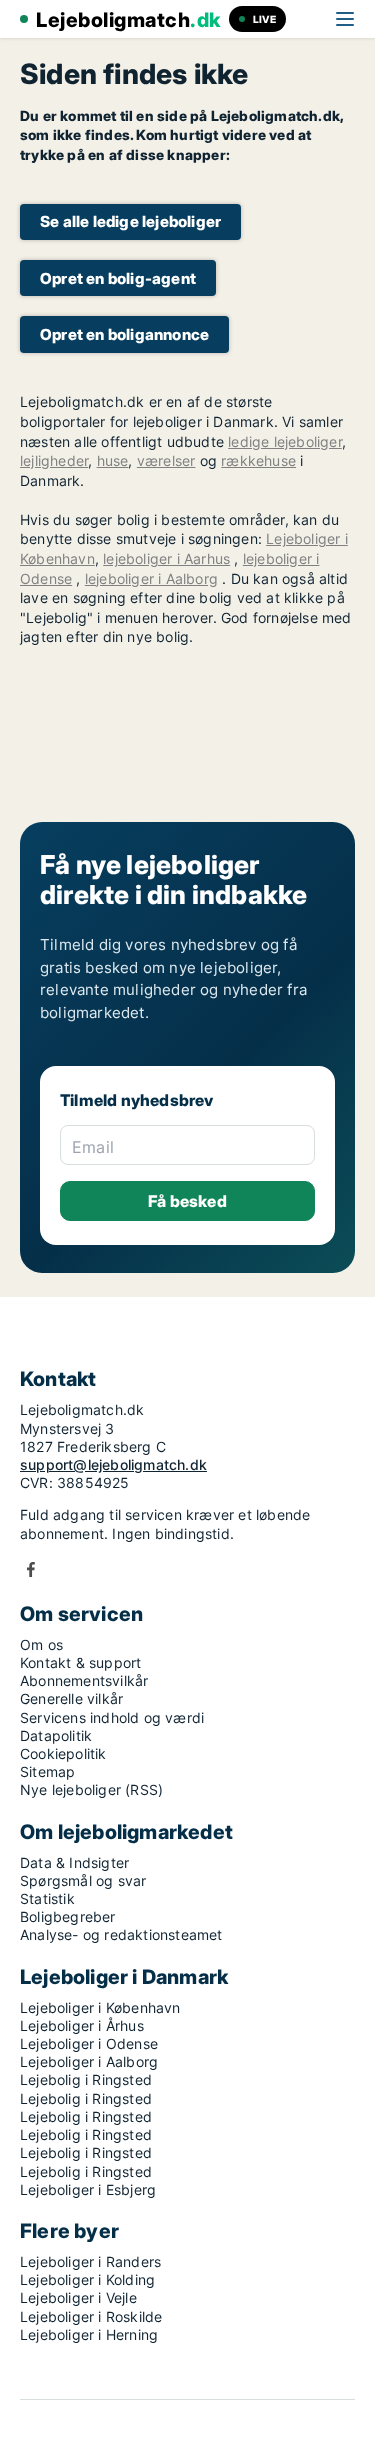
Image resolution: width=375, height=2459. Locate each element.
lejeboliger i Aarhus (166, 558)
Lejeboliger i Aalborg (89, 2061)
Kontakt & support (80, 1662)
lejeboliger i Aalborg (151, 578)
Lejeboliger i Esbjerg (88, 2189)
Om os (41, 1644)
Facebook (31, 1569)
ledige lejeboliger (285, 441)
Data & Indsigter (74, 1862)
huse (113, 460)
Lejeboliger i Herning (89, 2334)
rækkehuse (258, 460)
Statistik (47, 1898)
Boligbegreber (68, 1916)
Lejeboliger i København (100, 2007)
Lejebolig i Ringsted (86, 2079)
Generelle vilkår (71, 1698)
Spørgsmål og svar (83, 1880)
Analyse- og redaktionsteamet (121, 1934)
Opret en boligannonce (124, 334)
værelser (166, 460)
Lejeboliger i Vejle (78, 2297)
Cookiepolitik (63, 1753)
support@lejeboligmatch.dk (113, 1464)
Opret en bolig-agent (118, 278)
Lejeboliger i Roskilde (91, 2316)
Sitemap (47, 1771)
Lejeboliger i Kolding (87, 2279)
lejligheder (54, 460)
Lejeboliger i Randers (90, 2261)
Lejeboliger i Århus (82, 2025)
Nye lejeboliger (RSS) (91, 1789)
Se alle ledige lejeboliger (130, 221)
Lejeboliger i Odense (89, 2043)
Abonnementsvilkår (84, 1680)
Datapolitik (56, 1735)
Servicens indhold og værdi (112, 1717)
